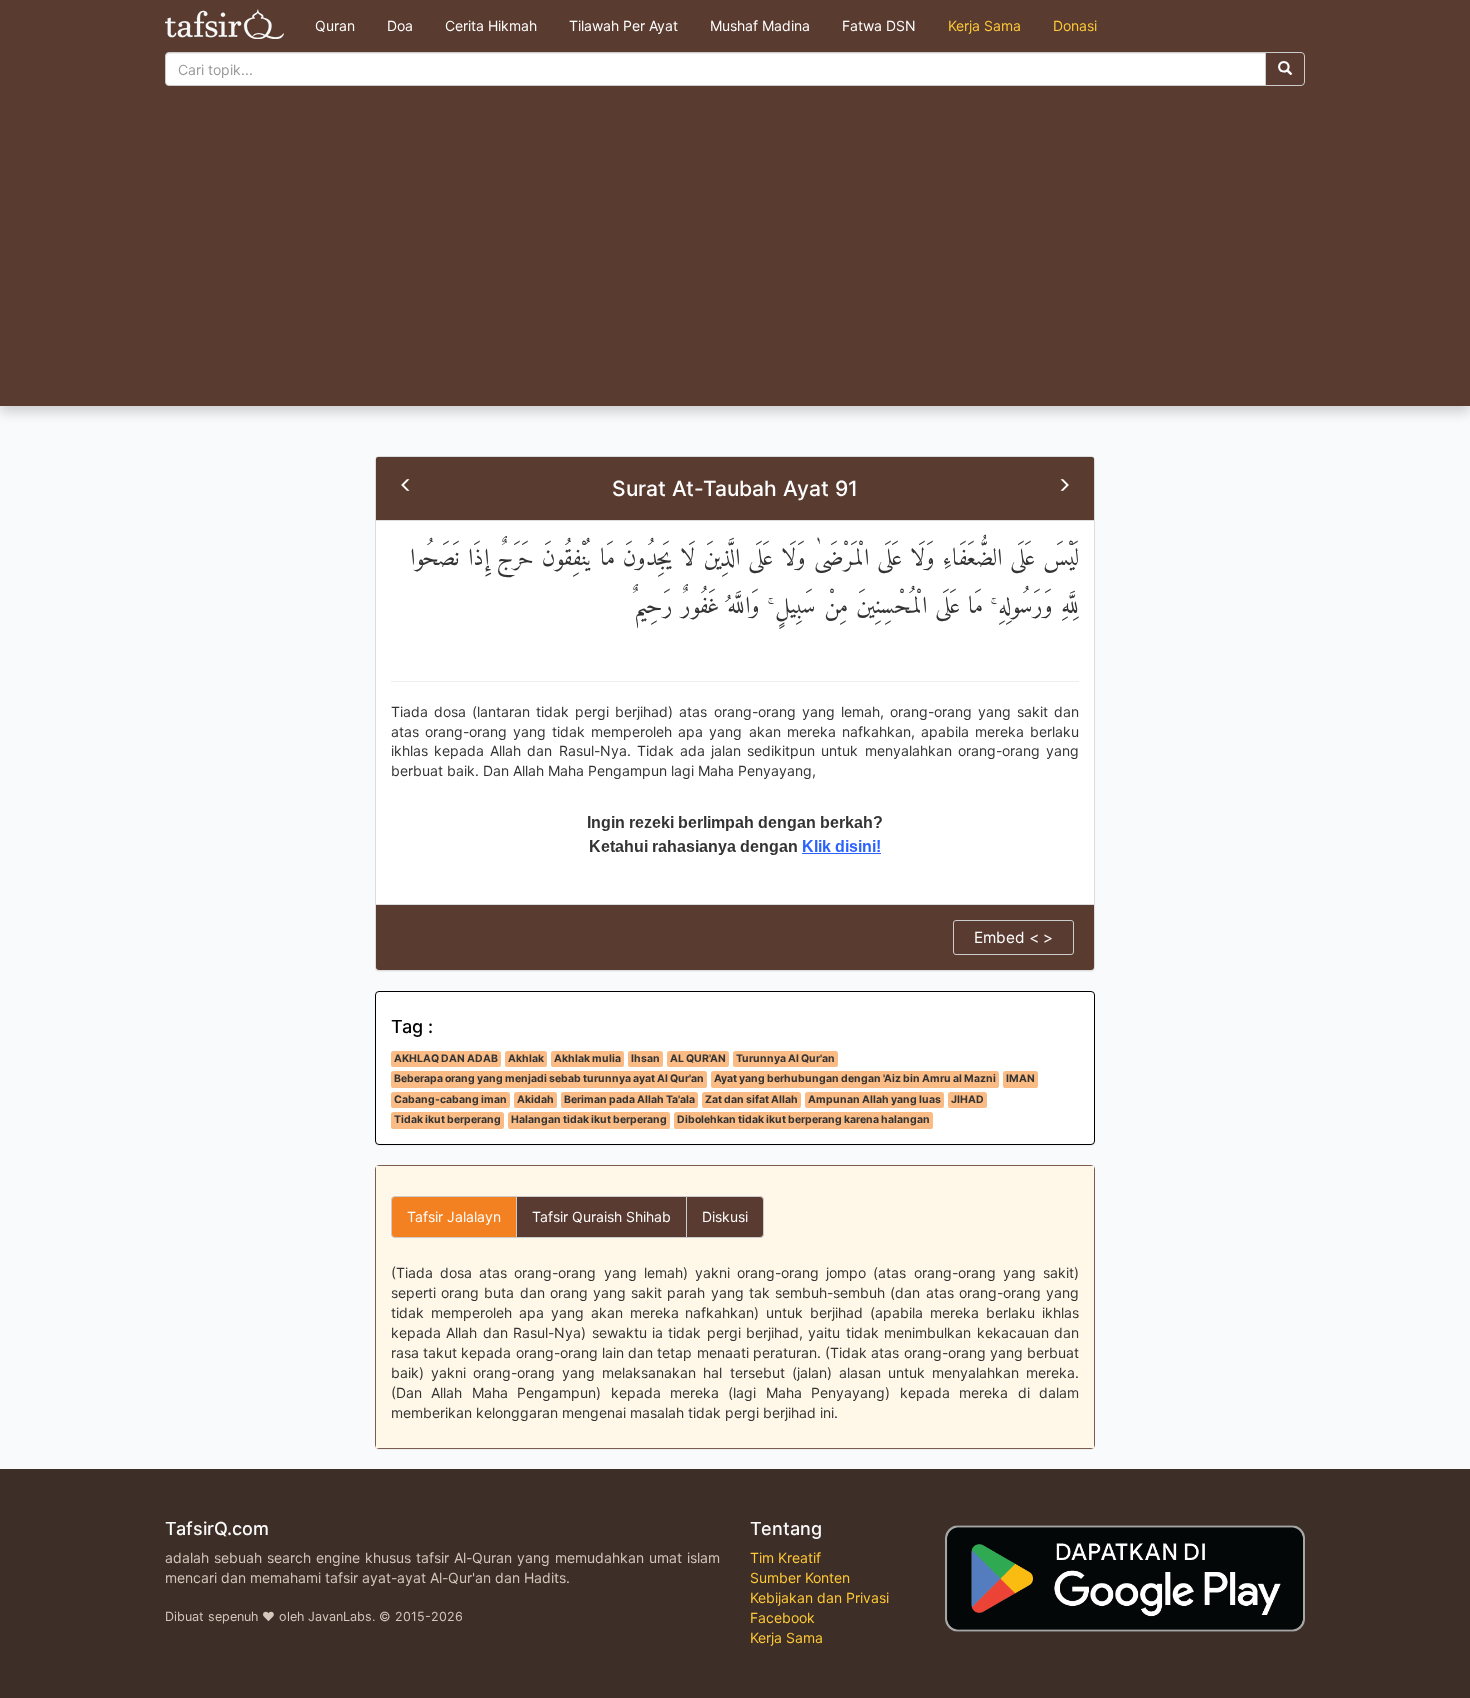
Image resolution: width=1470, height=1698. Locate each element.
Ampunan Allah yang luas (874, 1099)
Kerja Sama (984, 25)
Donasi (1075, 25)
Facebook (782, 1617)
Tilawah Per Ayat (623, 25)
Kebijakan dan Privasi (819, 1597)
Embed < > (1013, 937)
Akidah (535, 1099)
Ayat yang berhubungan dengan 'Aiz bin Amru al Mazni (855, 1078)
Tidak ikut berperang (447, 1119)
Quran (335, 25)
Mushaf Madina (760, 25)
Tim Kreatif (785, 1557)
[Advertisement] (735, 256)
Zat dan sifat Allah (751, 1099)
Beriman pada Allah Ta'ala (629, 1099)
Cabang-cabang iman (450, 1099)
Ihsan (645, 1058)
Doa (400, 25)
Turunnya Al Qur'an (785, 1058)
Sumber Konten (800, 1577)
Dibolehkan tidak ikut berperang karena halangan (803, 1119)
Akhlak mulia (587, 1058)
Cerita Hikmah (491, 25)
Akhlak (526, 1058)
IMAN (1020, 1078)
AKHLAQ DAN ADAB (446, 1058)
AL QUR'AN (698, 1058)
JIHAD (967, 1099)
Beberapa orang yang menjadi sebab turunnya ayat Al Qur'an (549, 1078)
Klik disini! (841, 846)
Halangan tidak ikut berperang (589, 1119)
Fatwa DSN (879, 25)
